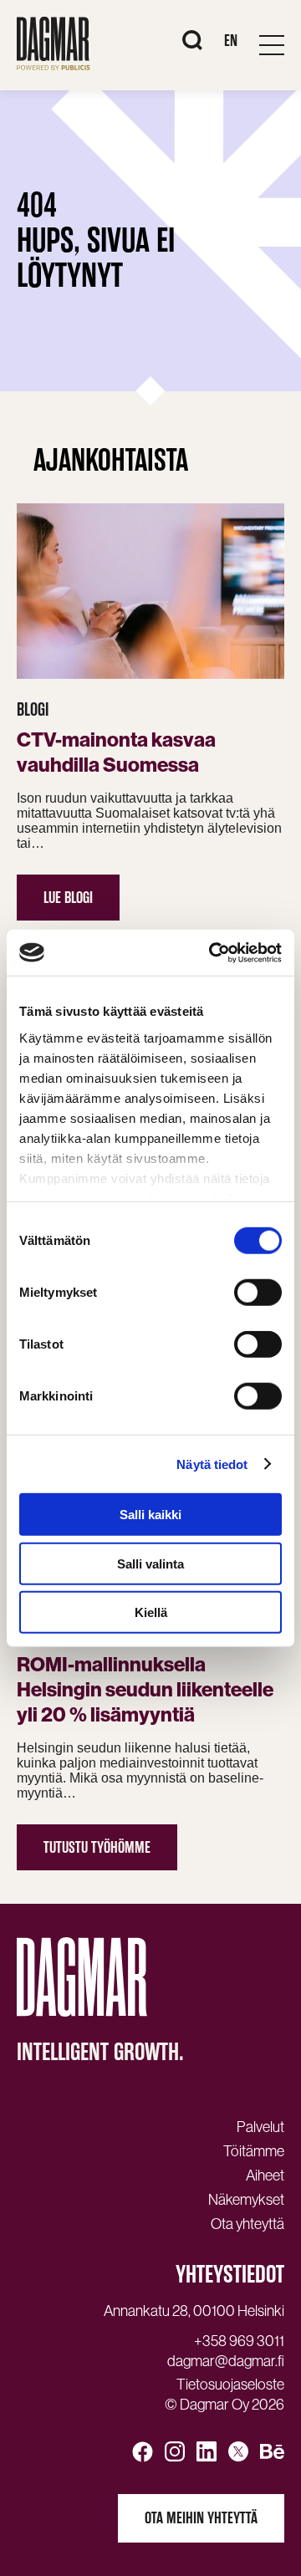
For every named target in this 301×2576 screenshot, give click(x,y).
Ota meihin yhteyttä (201, 2518)
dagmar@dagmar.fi (226, 2361)
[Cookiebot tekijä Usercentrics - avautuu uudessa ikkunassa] (212, 952)
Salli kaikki (150, 1515)
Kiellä (151, 1612)
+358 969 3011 (239, 2341)
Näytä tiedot (212, 1464)
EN (231, 41)
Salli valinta (150, 1563)
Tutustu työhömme (97, 1847)
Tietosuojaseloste (230, 2385)
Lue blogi (68, 898)
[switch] (258, 1293)
